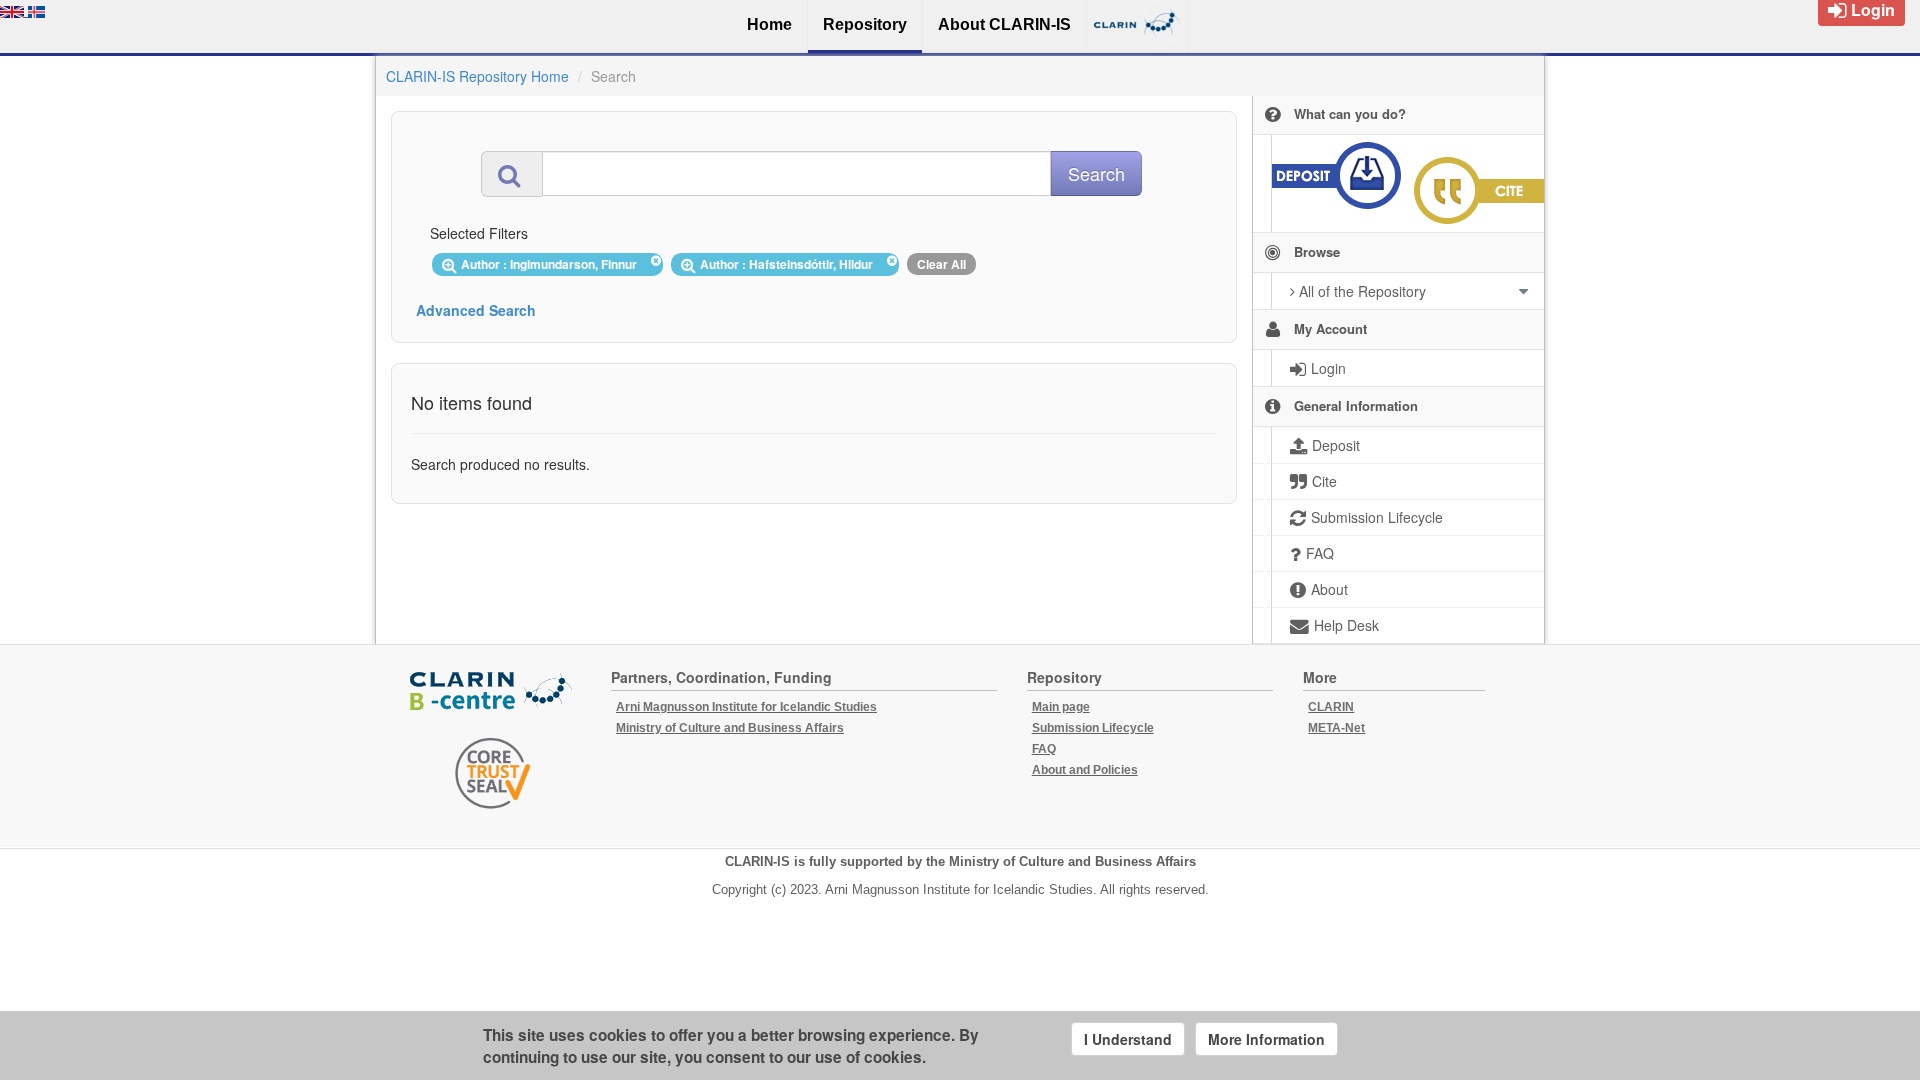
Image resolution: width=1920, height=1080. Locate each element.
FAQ (1044, 749)
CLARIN (1331, 707)
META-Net (1336, 728)
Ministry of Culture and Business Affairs (730, 728)
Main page (1061, 707)
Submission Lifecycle (1093, 728)
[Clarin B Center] (493, 691)
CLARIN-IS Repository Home (477, 76)
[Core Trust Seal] (493, 773)
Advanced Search (476, 310)
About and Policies (1085, 770)
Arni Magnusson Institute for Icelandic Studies (746, 707)
